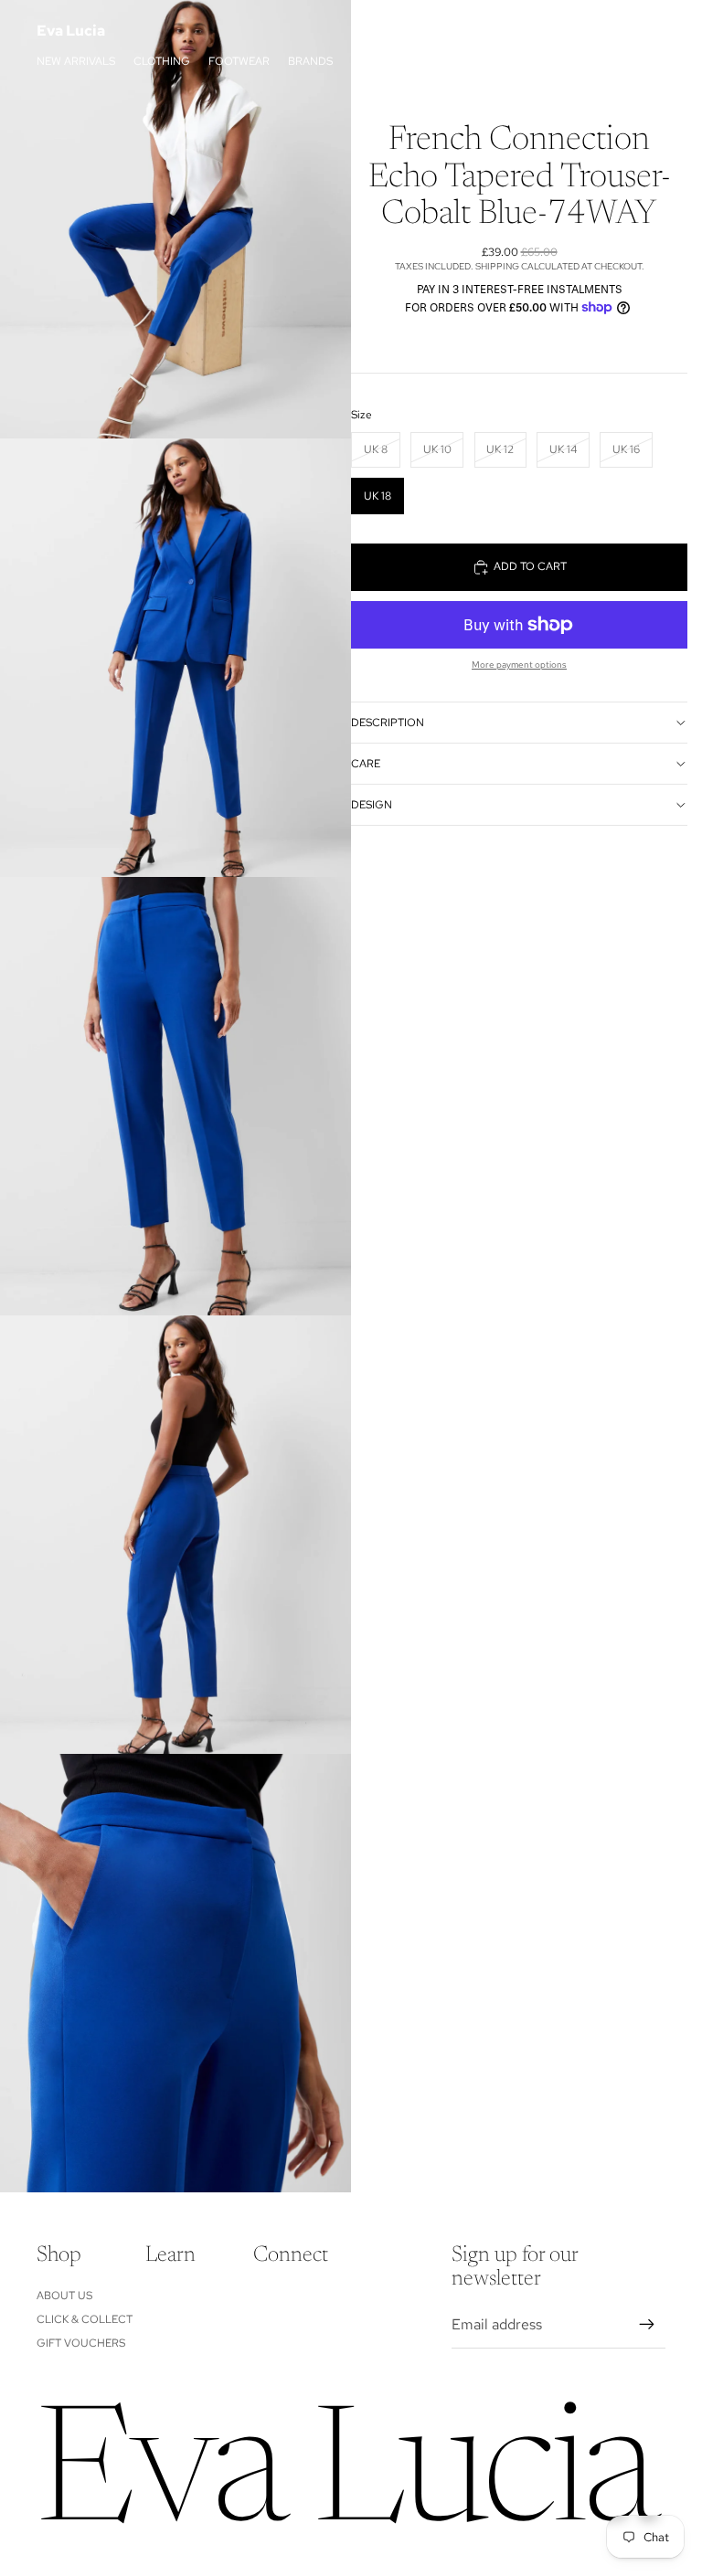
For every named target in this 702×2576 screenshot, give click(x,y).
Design (372, 805)
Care (366, 764)
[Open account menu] (605, 31)
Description (388, 723)
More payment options (519, 665)
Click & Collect (85, 2319)
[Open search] (567, 31)
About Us (64, 2296)
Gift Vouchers (81, 2343)
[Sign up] (647, 2325)
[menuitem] (463, 61)
